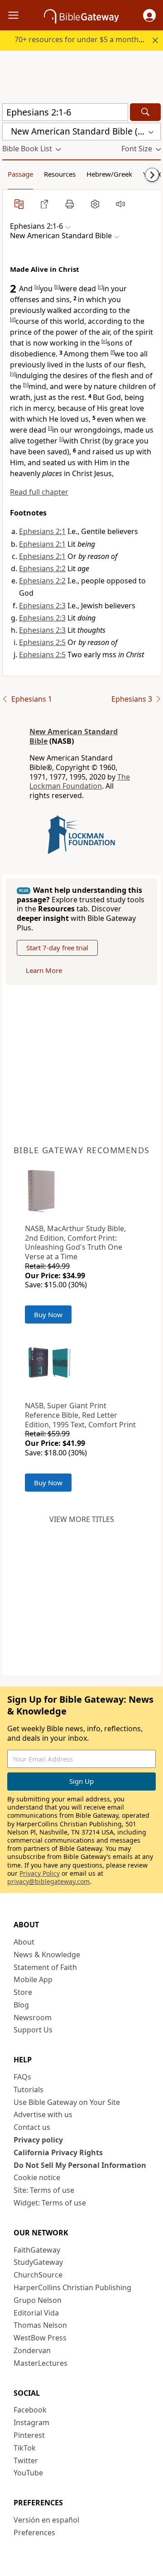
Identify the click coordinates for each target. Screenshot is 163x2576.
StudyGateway (38, 2262)
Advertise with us (43, 2114)
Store (23, 1992)
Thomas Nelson (40, 2325)
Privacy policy (38, 2140)
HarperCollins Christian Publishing (72, 2287)
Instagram (31, 2422)
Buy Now (48, 1314)
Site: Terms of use (44, 2190)
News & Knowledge (47, 1955)
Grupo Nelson (38, 2300)
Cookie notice (37, 2177)
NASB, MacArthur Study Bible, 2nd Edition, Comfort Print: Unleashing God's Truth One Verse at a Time (75, 1242)
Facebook (30, 2410)
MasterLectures (41, 2363)
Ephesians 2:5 (42, 642)
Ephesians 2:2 (42, 568)
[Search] (145, 112)
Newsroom (33, 2017)
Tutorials (29, 2090)
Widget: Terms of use (50, 2203)
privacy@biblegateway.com (48, 1881)
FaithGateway (37, 2250)
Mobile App (33, 1979)
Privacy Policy (40, 1873)
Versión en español (46, 2520)
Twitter (26, 2460)
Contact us (32, 2127)
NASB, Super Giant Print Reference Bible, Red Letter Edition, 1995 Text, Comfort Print (80, 1415)
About (24, 1942)
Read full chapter (39, 492)
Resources (60, 174)
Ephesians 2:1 (42, 531)
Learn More (44, 970)
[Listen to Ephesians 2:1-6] (120, 204)
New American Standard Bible (74, 736)
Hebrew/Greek (109, 174)
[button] (149, 15)
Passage (20, 174)
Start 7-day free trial (57, 948)
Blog (21, 2005)
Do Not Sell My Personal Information (80, 2165)
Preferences (34, 2533)
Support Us (33, 2030)
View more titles (82, 1519)
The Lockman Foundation (80, 782)
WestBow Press (40, 2338)
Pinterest (29, 2435)
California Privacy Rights (58, 2152)
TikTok (25, 2448)
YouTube (28, 2473)
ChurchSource (38, 2275)
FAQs (22, 2077)
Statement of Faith (45, 1967)
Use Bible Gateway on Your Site (67, 2102)
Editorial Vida (36, 2313)
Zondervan (32, 2350)
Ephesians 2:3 (42, 606)
